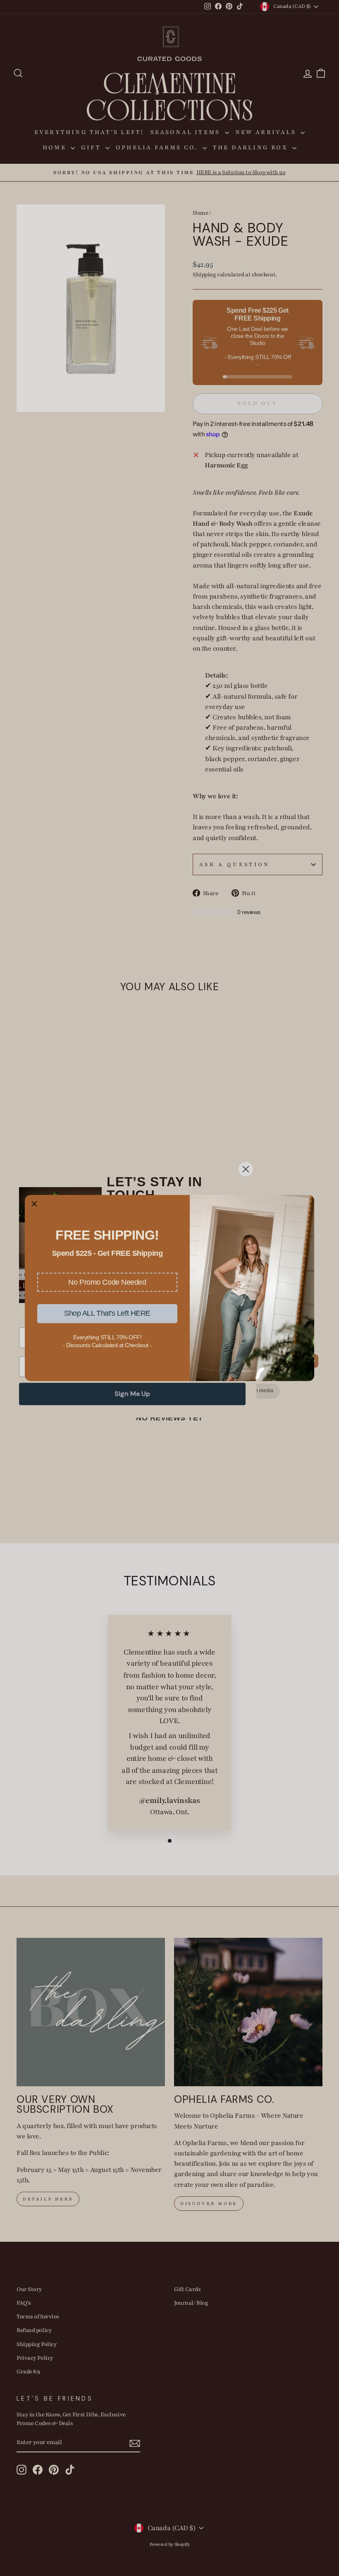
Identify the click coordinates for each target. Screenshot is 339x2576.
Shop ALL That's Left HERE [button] (107, 1313)
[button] (107, 1282)
